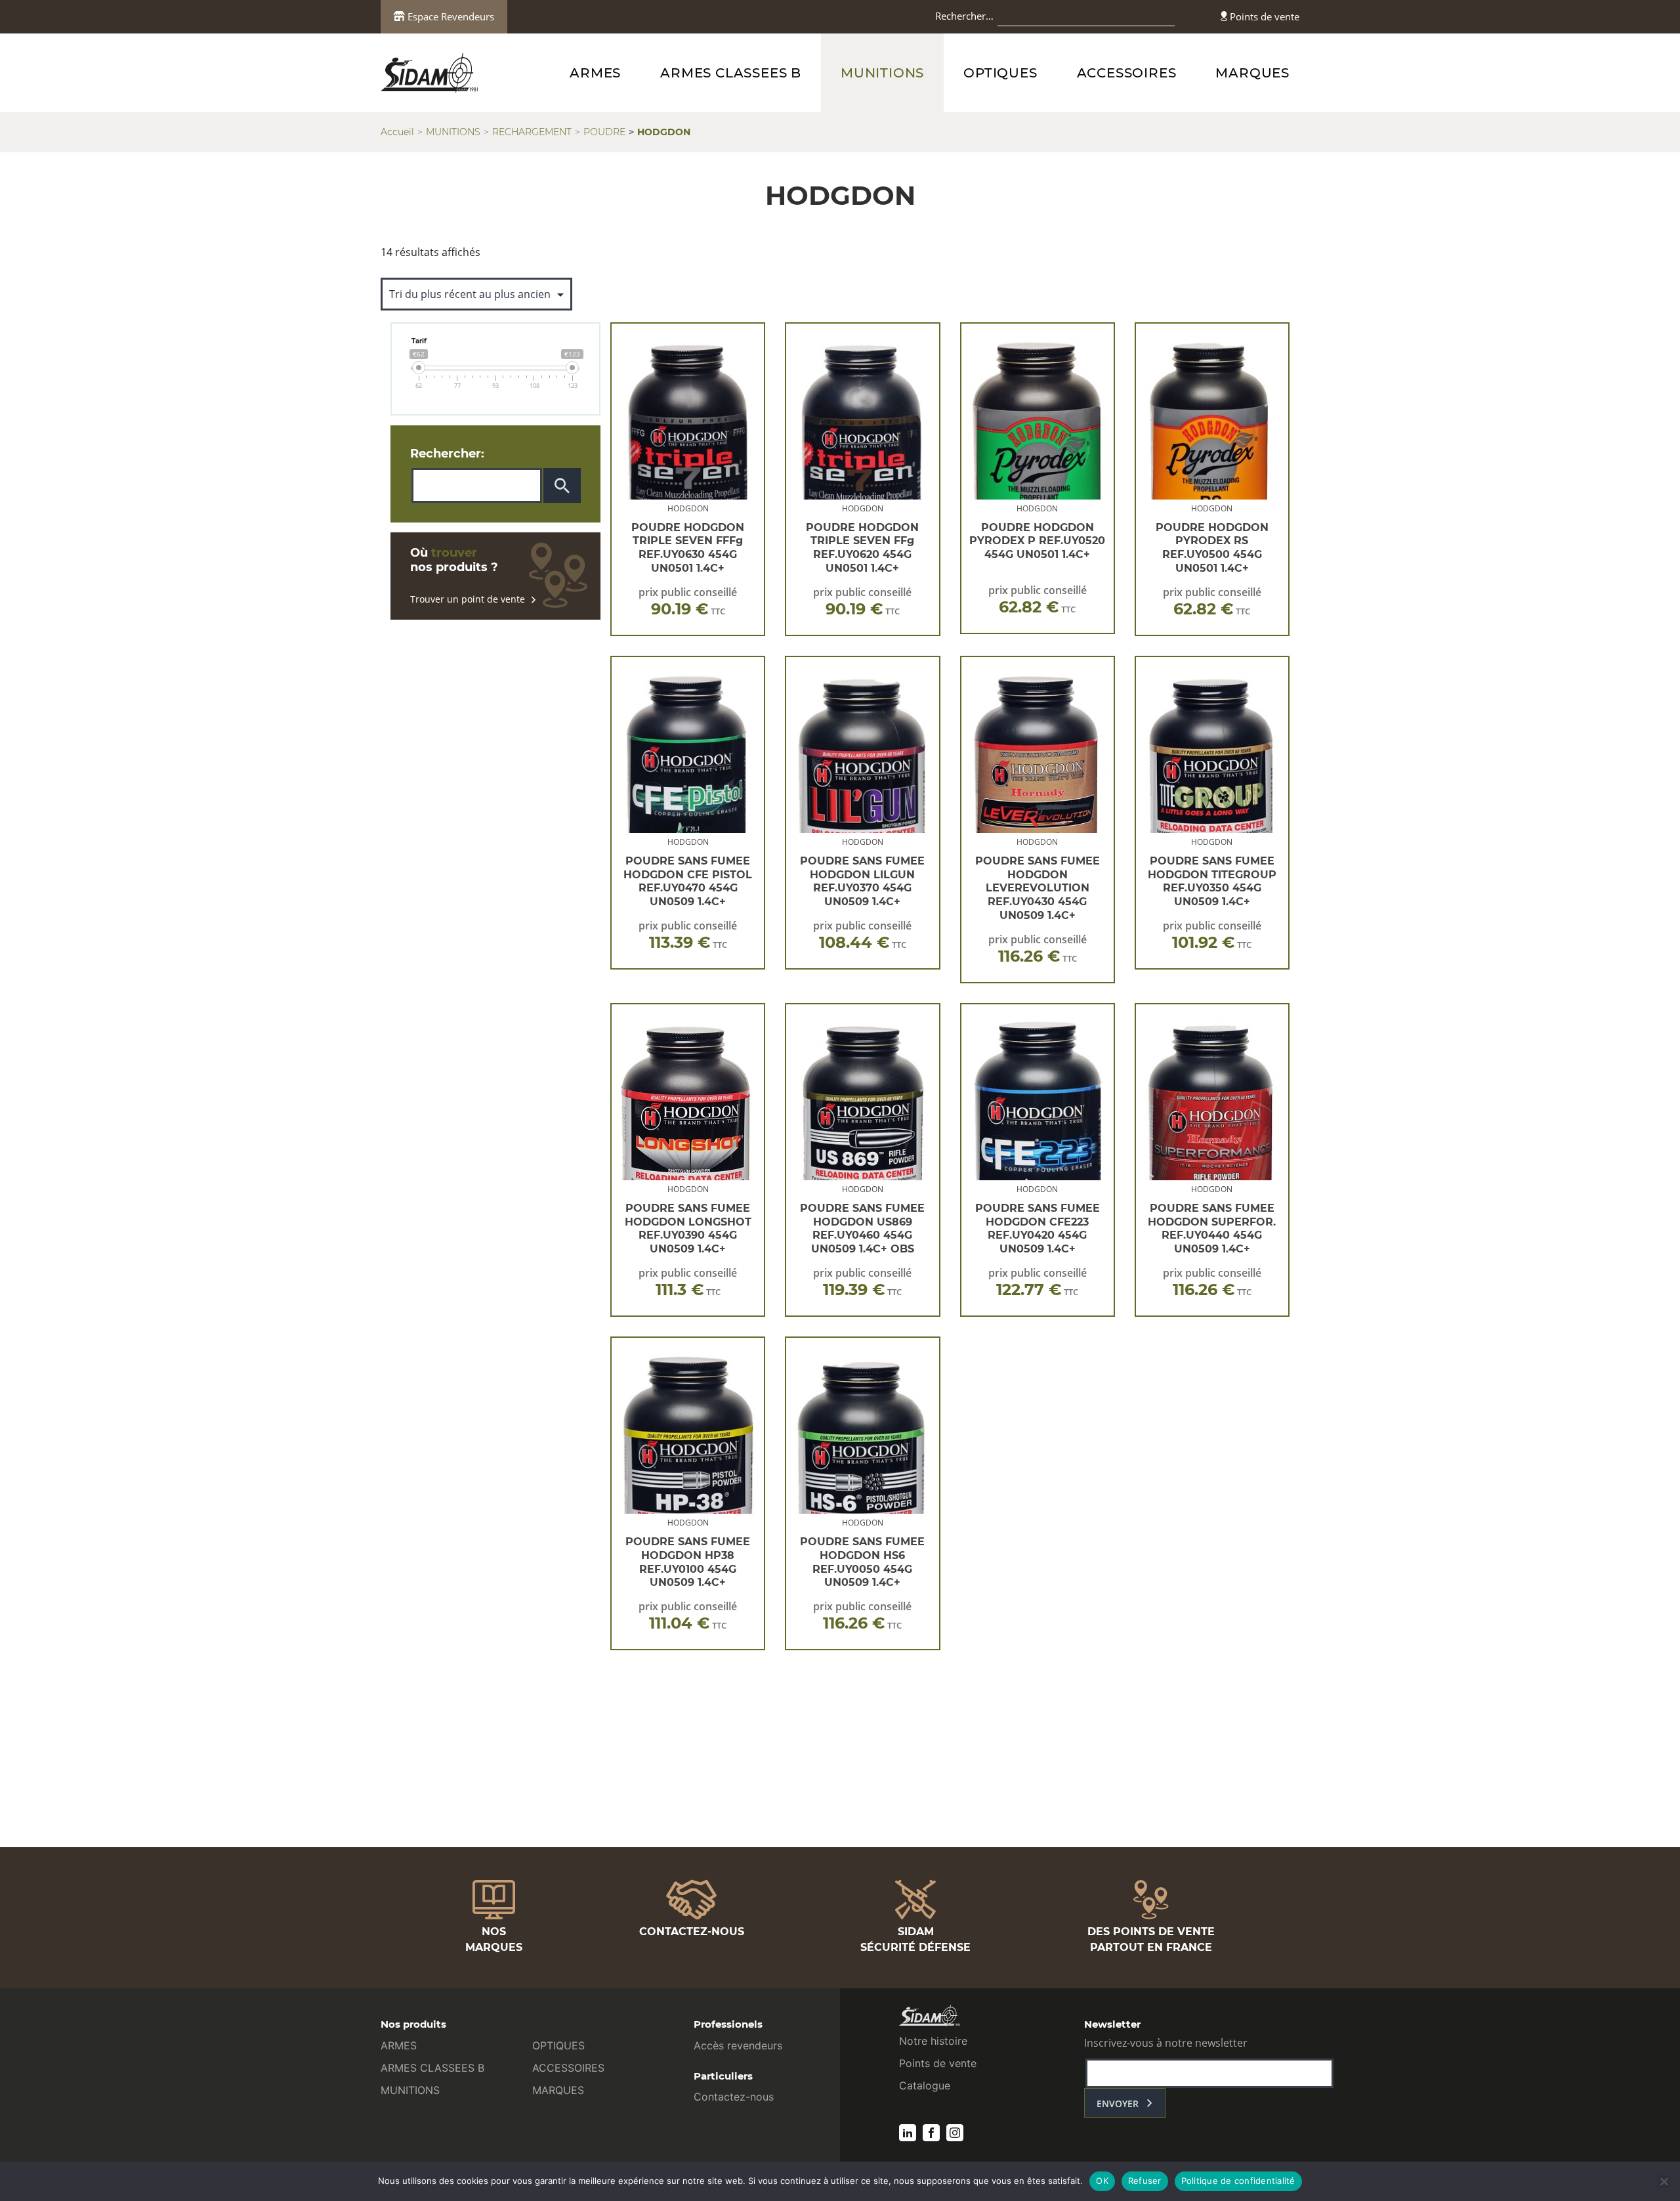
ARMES (595, 73)
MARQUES (1252, 73)
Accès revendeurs (738, 2045)
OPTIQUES (1000, 73)
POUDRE (604, 132)
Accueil (397, 132)
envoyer (1118, 2104)
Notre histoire (933, 2041)
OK (1102, 2181)
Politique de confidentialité (1238, 2181)
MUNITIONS (882, 73)
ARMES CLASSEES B (731, 73)
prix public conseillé (688, 602)
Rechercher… (964, 16)
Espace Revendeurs (450, 16)
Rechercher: (447, 454)
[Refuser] (1664, 2181)
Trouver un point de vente (468, 599)
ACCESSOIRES (1127, 73)
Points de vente (1263, 16)
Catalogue (925, 2085)
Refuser (1145, 2181)
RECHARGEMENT (532, 132)
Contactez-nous (734, 2097)
